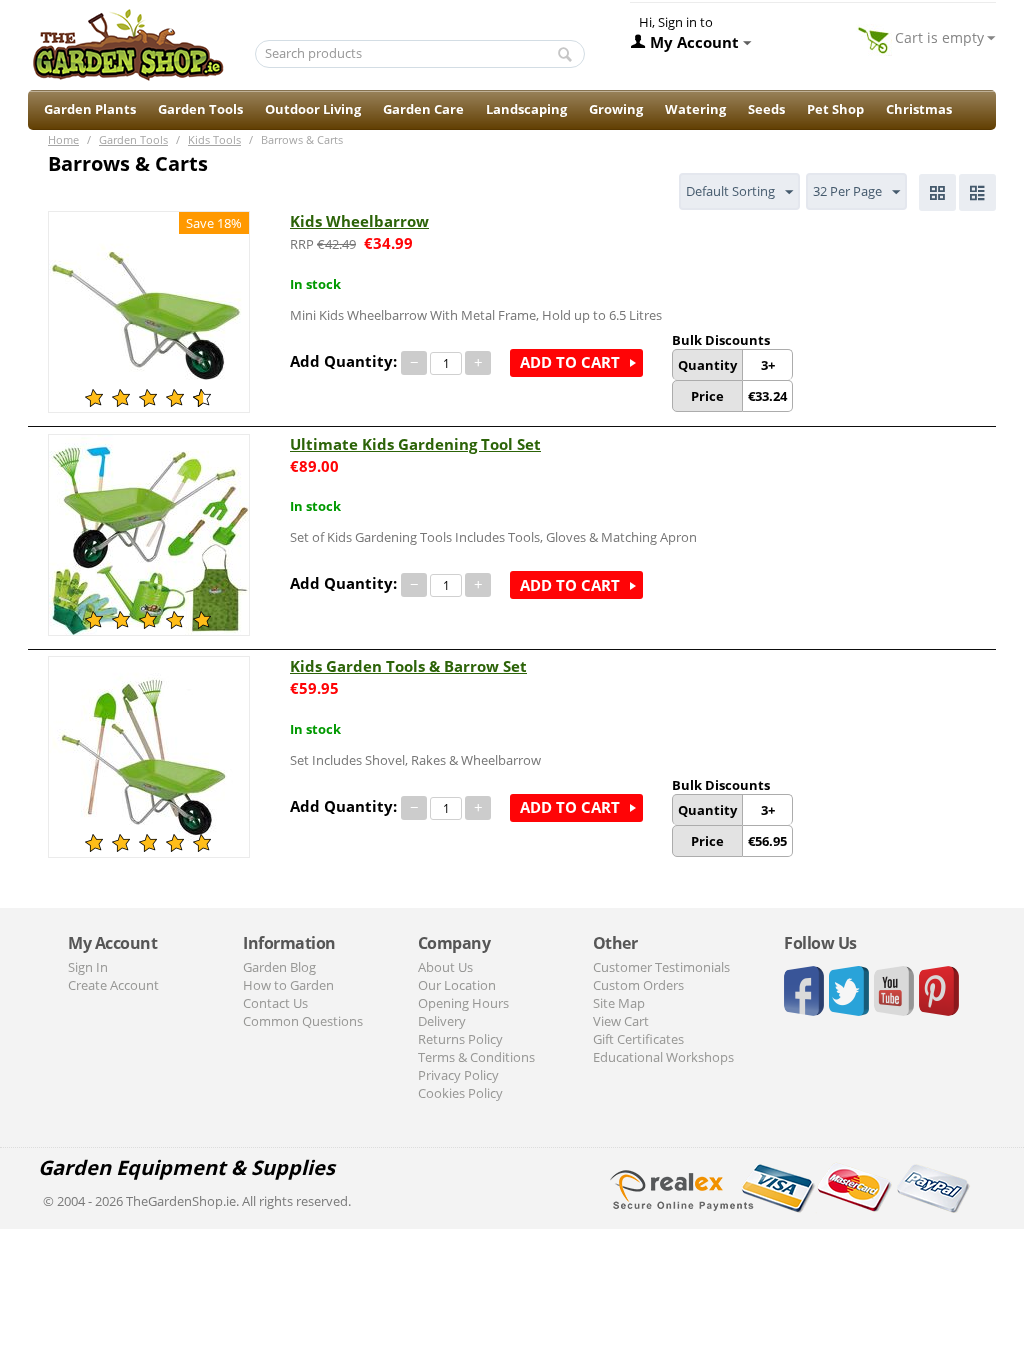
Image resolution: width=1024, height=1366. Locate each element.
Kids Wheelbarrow (359, 221)
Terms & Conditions (476, 1057)
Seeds (766, 109)
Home (63, 139)
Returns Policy (460, 1039)
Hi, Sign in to (676, 22)
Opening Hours (463, 1003)
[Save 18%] (149, 310)
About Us (445, 967)
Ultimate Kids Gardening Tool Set (415, 444)
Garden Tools (200, 109)
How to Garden (288, 985)
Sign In (88, 967)
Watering (695, 109)
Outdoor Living (313, 109)
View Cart (621, 1021)
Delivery (442, 1021)
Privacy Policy (458, 1075)
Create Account (113, 985)
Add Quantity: (343, 361)
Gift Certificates (638, 1039)
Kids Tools (214, 139)
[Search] (565, 55)
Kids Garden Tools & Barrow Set (408, 666)
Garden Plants (90, 109)
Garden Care (423, 109)
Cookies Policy (460, 1093)
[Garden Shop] (128, 44)
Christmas (919, 109)
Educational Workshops (663, 1057)
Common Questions (303, 1021)
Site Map (619, 1003)
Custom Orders (638, 985)
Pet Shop (835, 109)
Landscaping (526, 109)
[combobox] (420, 54)
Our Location (457, 985)
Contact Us (275, 1003)
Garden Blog (279, 967)
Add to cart (570, 362)
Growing (616, 109)
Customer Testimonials (661, 967)
